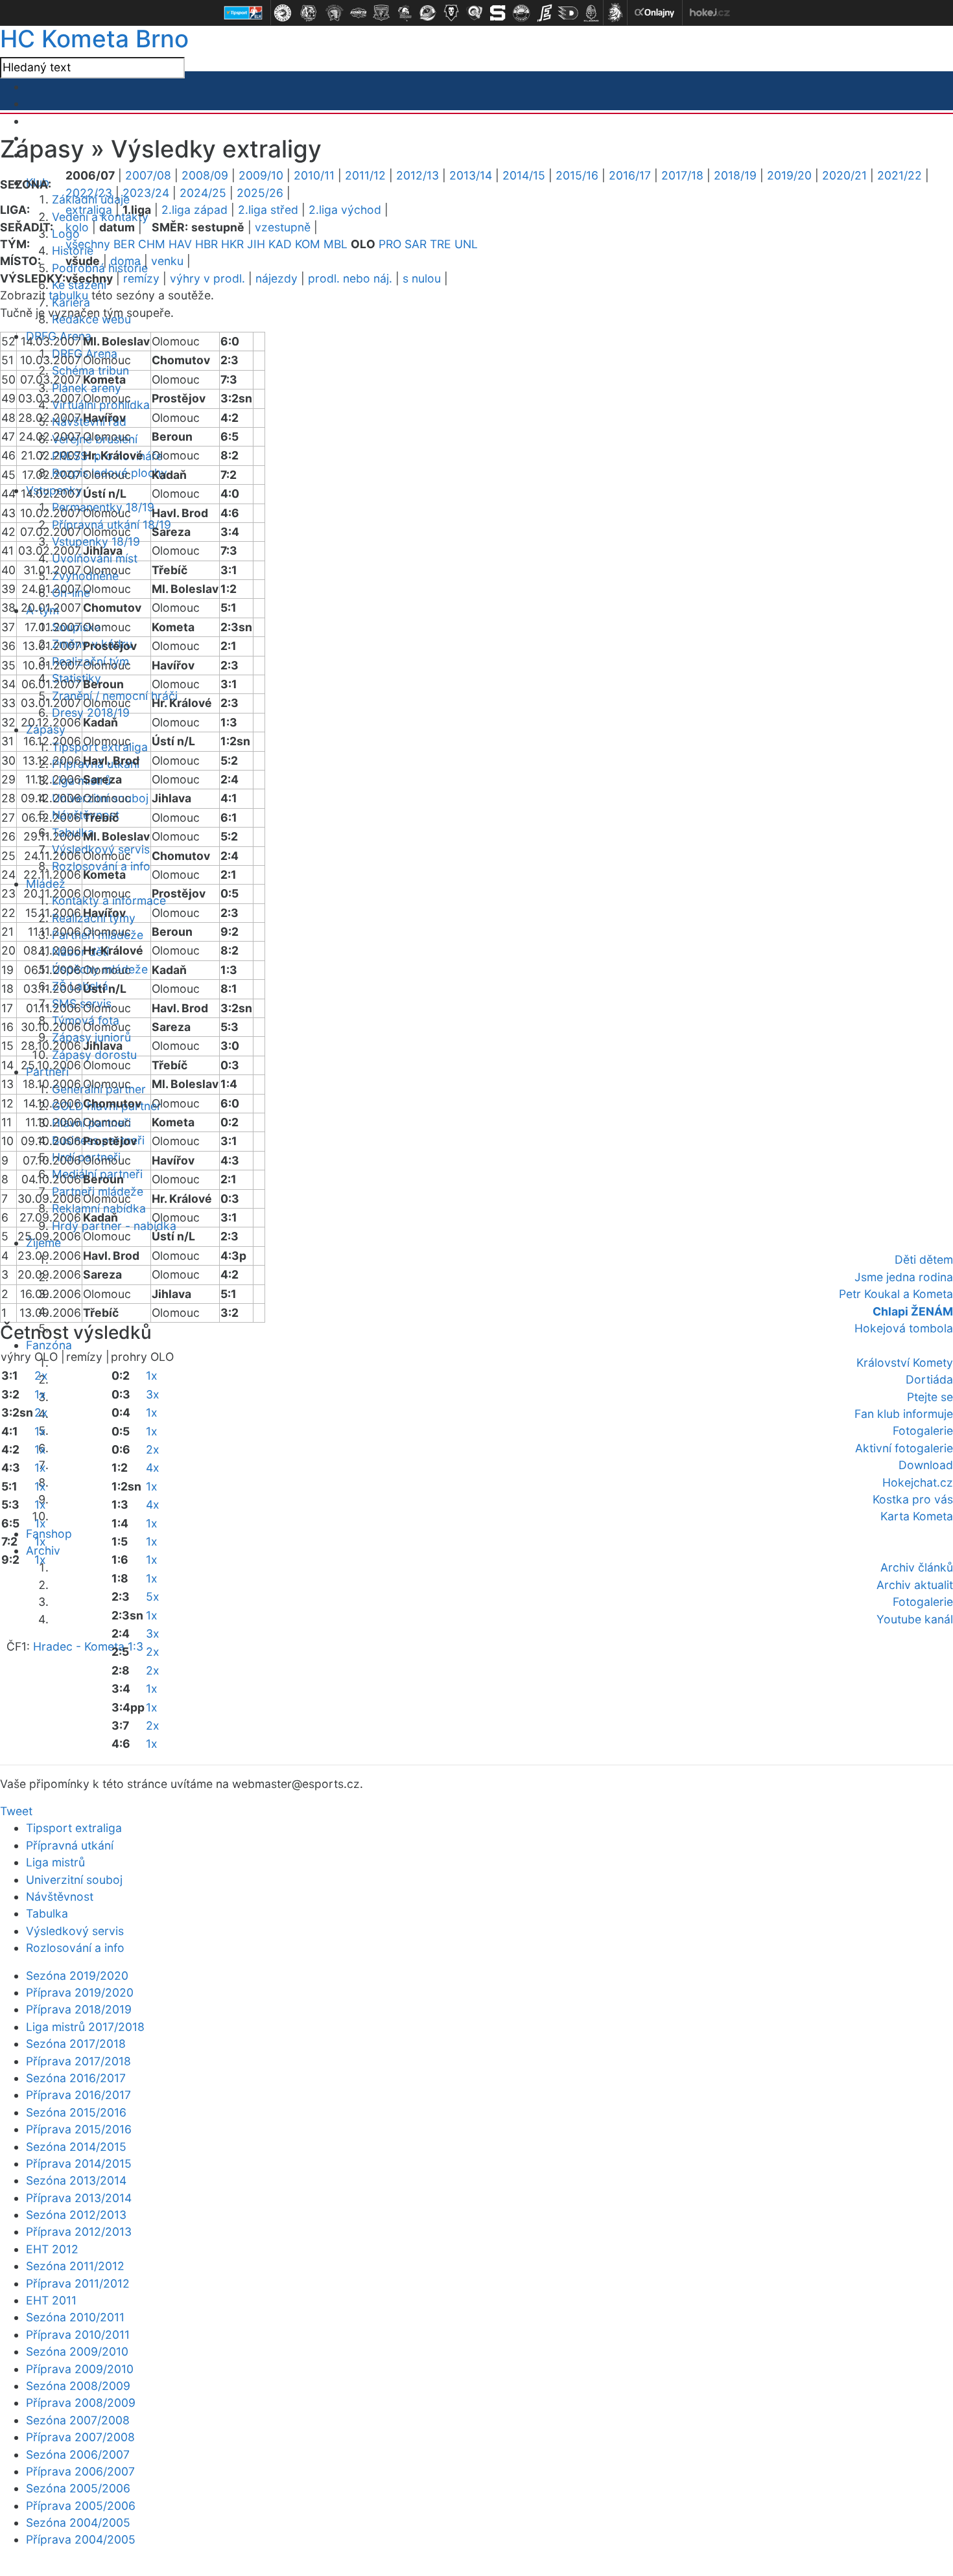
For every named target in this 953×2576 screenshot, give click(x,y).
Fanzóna (49, 1345)
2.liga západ (194, 210)
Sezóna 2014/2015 (76, 2147)
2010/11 (314, 175)
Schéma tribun (90, 370)
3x (153, 1394)
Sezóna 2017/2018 (76, 2044)
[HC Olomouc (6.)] (405, 13)
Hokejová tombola (904, 1328)
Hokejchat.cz (918, 1482)
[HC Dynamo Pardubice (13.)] (568, 13)
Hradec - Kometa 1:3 (88, 1646)
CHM (152, 244)
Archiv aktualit (915, 1585)
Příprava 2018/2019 (79, 2009)
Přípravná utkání (70, 1845)
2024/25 (203, 193)
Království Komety (905, 1363)
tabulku (68, 295)
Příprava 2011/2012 (78, 2283)
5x (153, 1596)
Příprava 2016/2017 (78, 2095)
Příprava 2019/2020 (80, 1992)
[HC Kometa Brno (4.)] (358, 13)
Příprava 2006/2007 (80, 2471)
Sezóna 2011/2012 (75, 2266)
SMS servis (82, 1004)
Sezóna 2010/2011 (75, 2317)
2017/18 (682, 175)
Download (926, 1465)
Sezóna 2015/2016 (76, 2112)
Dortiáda (929, 1379)
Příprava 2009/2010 (80, 2369)
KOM (308, 244)
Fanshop (49, 1534)
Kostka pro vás (913, 1499)
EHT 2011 (51, 2300)
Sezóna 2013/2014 (76, 2180)
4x (153, 1468)
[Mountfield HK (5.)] (381, 13)
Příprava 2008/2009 (81, 2403)
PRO (390, 244)
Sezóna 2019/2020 (77, 1976)
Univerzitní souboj (74, 1880)
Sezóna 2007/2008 (78, 2420)
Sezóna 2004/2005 (78, 2523)
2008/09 (205, 175)
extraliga (89, 210)
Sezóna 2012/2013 (76, 2215)
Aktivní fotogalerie (904, 1448)
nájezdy (276, 278)
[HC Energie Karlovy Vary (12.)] (545, 13)
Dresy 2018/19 (91, 713)
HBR (206, 244)
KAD (280, 244)
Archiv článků (917, 1567)
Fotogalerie (923, 1431)
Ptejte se (930, 1397)
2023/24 (146, 193)
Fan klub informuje (904, 1414)
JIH (256, 244)
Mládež (46, 884)
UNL (466, 244)
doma (125, 261)
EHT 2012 (52, 2249)
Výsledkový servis (75, 1931)
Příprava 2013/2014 (79, 2198)
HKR (232, 244)
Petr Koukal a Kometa (896, 1294)
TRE (441, 244)
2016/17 (630, 175)
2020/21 (844, 175)
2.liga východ (345, 210)
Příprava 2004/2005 (81, 2539)
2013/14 (471, 175)
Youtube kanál (915, 1619)
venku (167, 261)
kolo (77, 227)
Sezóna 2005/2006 (78, 2488)
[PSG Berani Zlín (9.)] (475, 13)
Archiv (43, 1550)
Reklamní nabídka (99, 1208)
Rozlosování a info (75, 1948)
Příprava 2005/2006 (81, 2506)
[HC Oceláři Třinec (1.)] (283, 13)
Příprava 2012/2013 (79, 2232)
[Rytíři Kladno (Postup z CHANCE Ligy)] (591, 13)
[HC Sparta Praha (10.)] (498, 13)
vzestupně (283, 227)
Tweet (16, 1811)
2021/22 (900, 175)
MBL (335, 244)
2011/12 (365, 175)
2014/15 (524, 175)
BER (124, 244)
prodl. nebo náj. (350, 278)
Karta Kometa (917, 1516)
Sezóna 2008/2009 (78, 2386)
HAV (180, 244)
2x (41, 1375)
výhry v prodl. (207, 278)
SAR (416, 244)
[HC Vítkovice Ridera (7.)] (428, 13)
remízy (141, 278)
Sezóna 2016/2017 (76, 2078)
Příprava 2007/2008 (80, 2437)
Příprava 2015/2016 (79, 2129)
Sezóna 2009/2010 (77, 2351)
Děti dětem (924, 1259)
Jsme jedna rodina (904, 1277)
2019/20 (789, 175)
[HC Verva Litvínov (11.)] (521, 13)
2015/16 (577, 175)
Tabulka (47, 1913)
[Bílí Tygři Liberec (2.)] (309, 13)
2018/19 (735, 175)
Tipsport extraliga (74, 1828)
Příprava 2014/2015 (79, 2164)
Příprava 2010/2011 (78, 2335)
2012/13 (418, 175)
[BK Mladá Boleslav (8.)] (451, 13)
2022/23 (89, 193)
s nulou (422, 278)
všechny (88, 244)
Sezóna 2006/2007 (78, 2454)
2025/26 (260, 193)
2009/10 (261, 175)
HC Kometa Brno (94, 39)
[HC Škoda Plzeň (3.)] (335, 13)
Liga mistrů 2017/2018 (85, 2027)
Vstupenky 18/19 (96, 541)
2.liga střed (268, 210)
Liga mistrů (81, 781)
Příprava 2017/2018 (78, 2061)
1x (40, 1394)
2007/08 (148, 175)
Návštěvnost (60, 1897)
